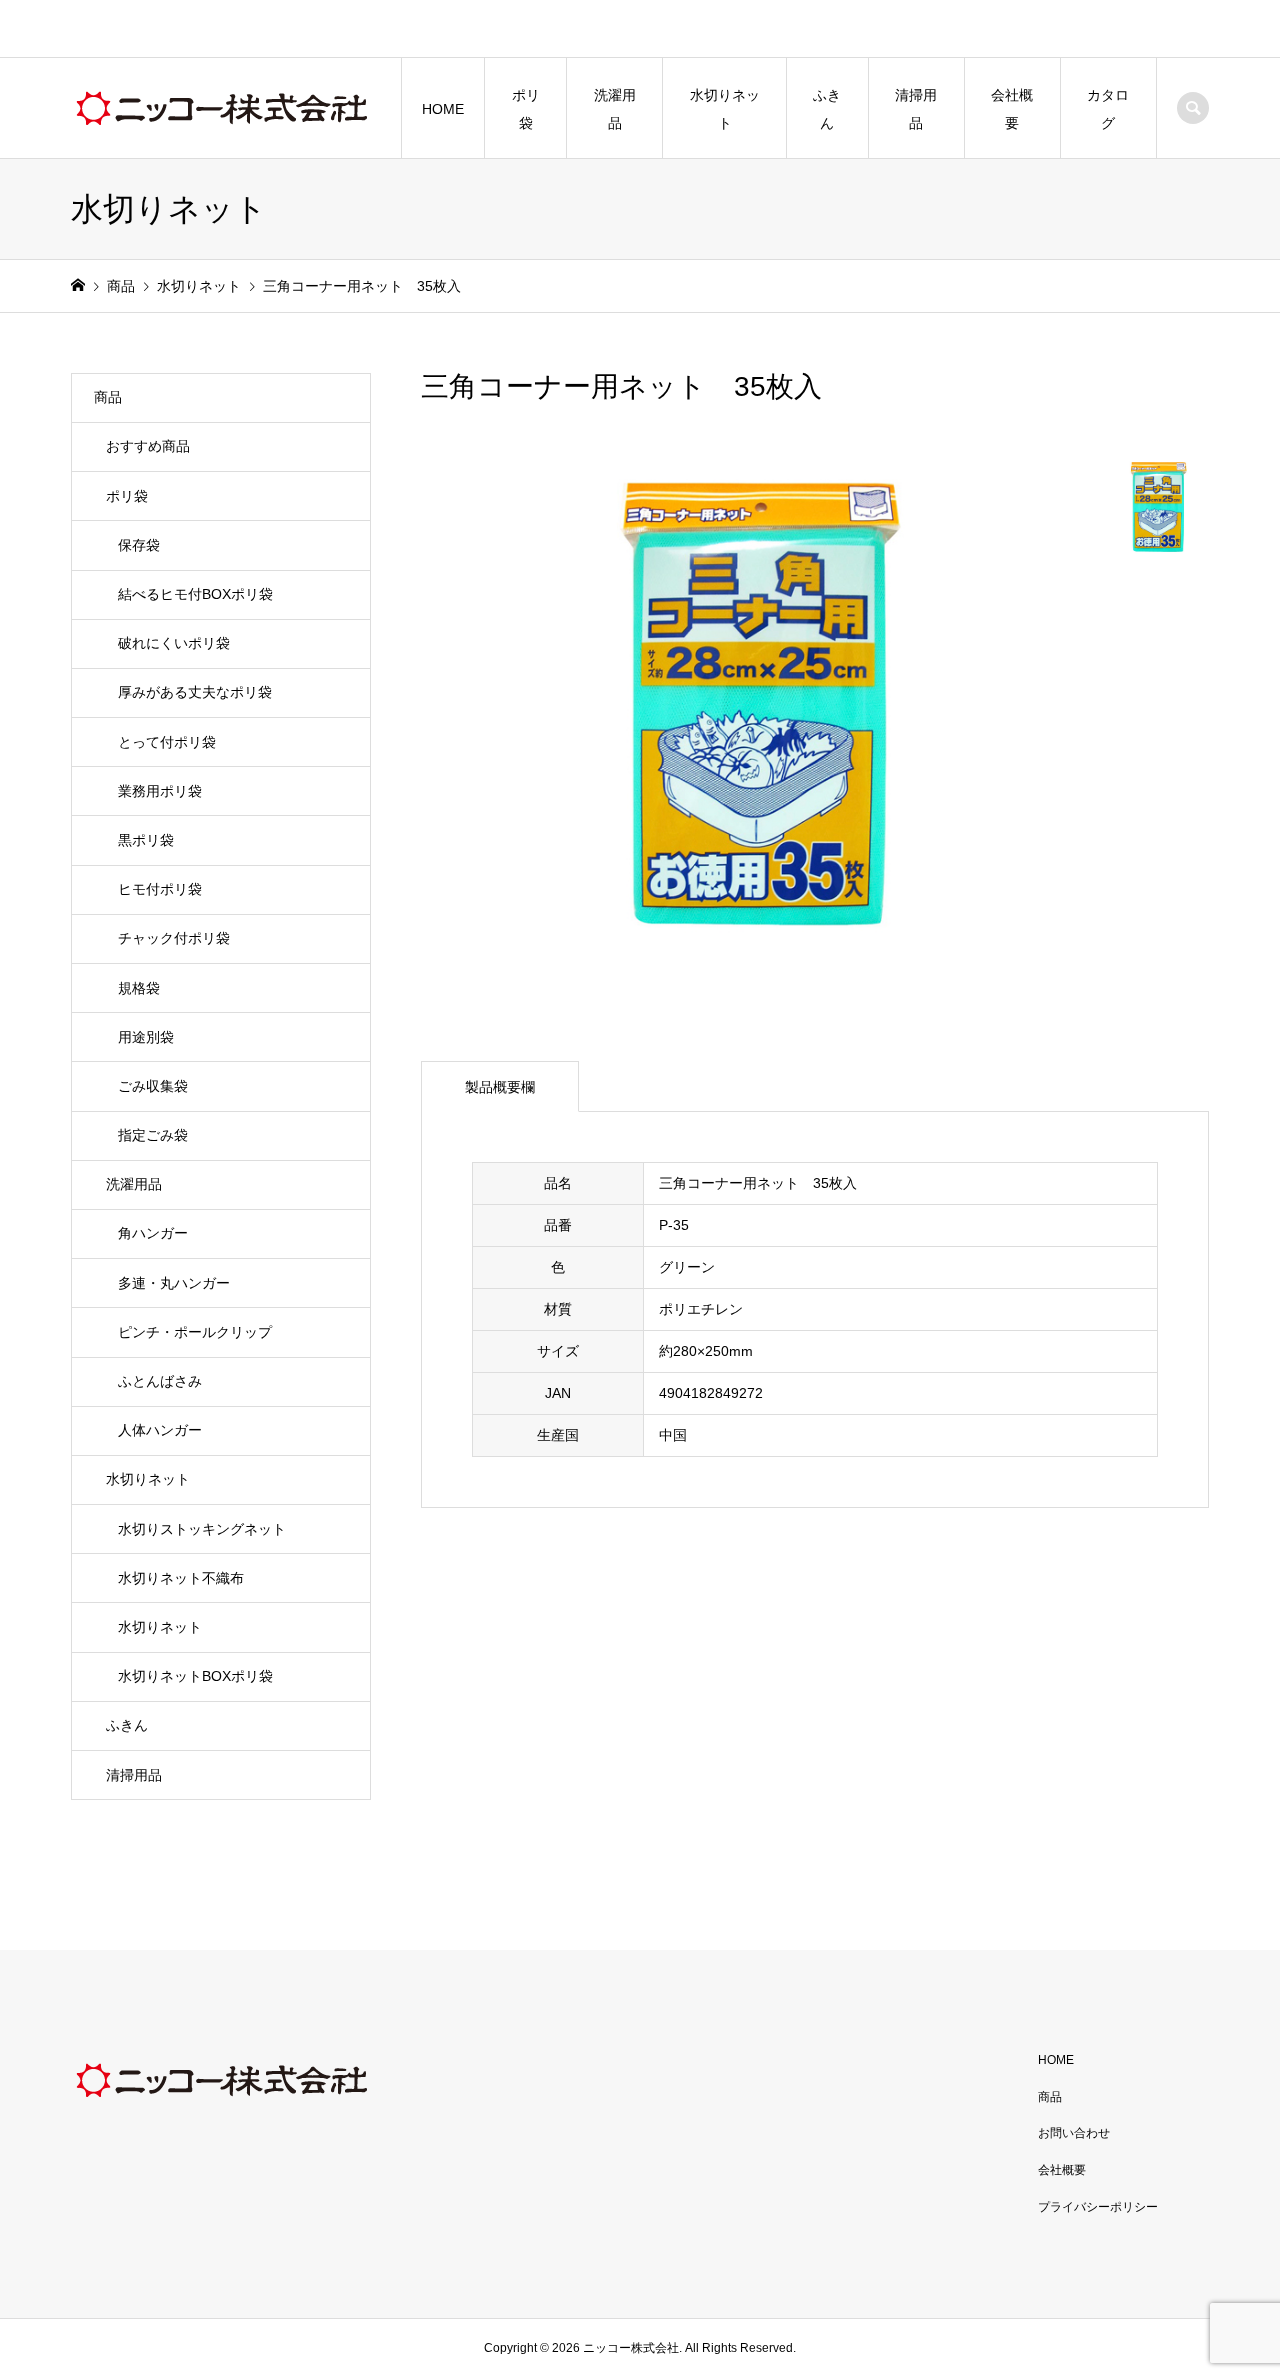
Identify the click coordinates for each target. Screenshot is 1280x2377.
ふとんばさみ (160, 1381)
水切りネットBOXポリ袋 (195, 1676)
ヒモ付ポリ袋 (160, 889)
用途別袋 (146, 1037)
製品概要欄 (500, 1087)
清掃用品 (916, 109)
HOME (443, 109)
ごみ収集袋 (153, 1086)
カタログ (1108, 109)
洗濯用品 (615, 109)
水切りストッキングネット (202, 1529)
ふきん (827, 109)
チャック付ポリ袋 (174, 938)
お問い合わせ (1074, 2133)
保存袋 (139, 545)
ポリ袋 (526, 109)
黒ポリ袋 (146, 840)
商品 (108, 397)
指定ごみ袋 (153, 1135)
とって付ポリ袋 (167, 742)
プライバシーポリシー (1098, 2207)
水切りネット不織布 (181, 1578)
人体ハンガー (160, 1430)
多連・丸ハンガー (174, 1283)
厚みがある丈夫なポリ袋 (195, 692)
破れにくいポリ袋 (174, 643)
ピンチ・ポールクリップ (195, 1332)
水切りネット (725, 109)
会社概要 (1012, 109)
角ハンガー (153, 1233)
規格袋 (139, 988)
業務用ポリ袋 (160, 791)
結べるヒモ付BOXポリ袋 (195, 594)
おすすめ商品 (148, 446)
